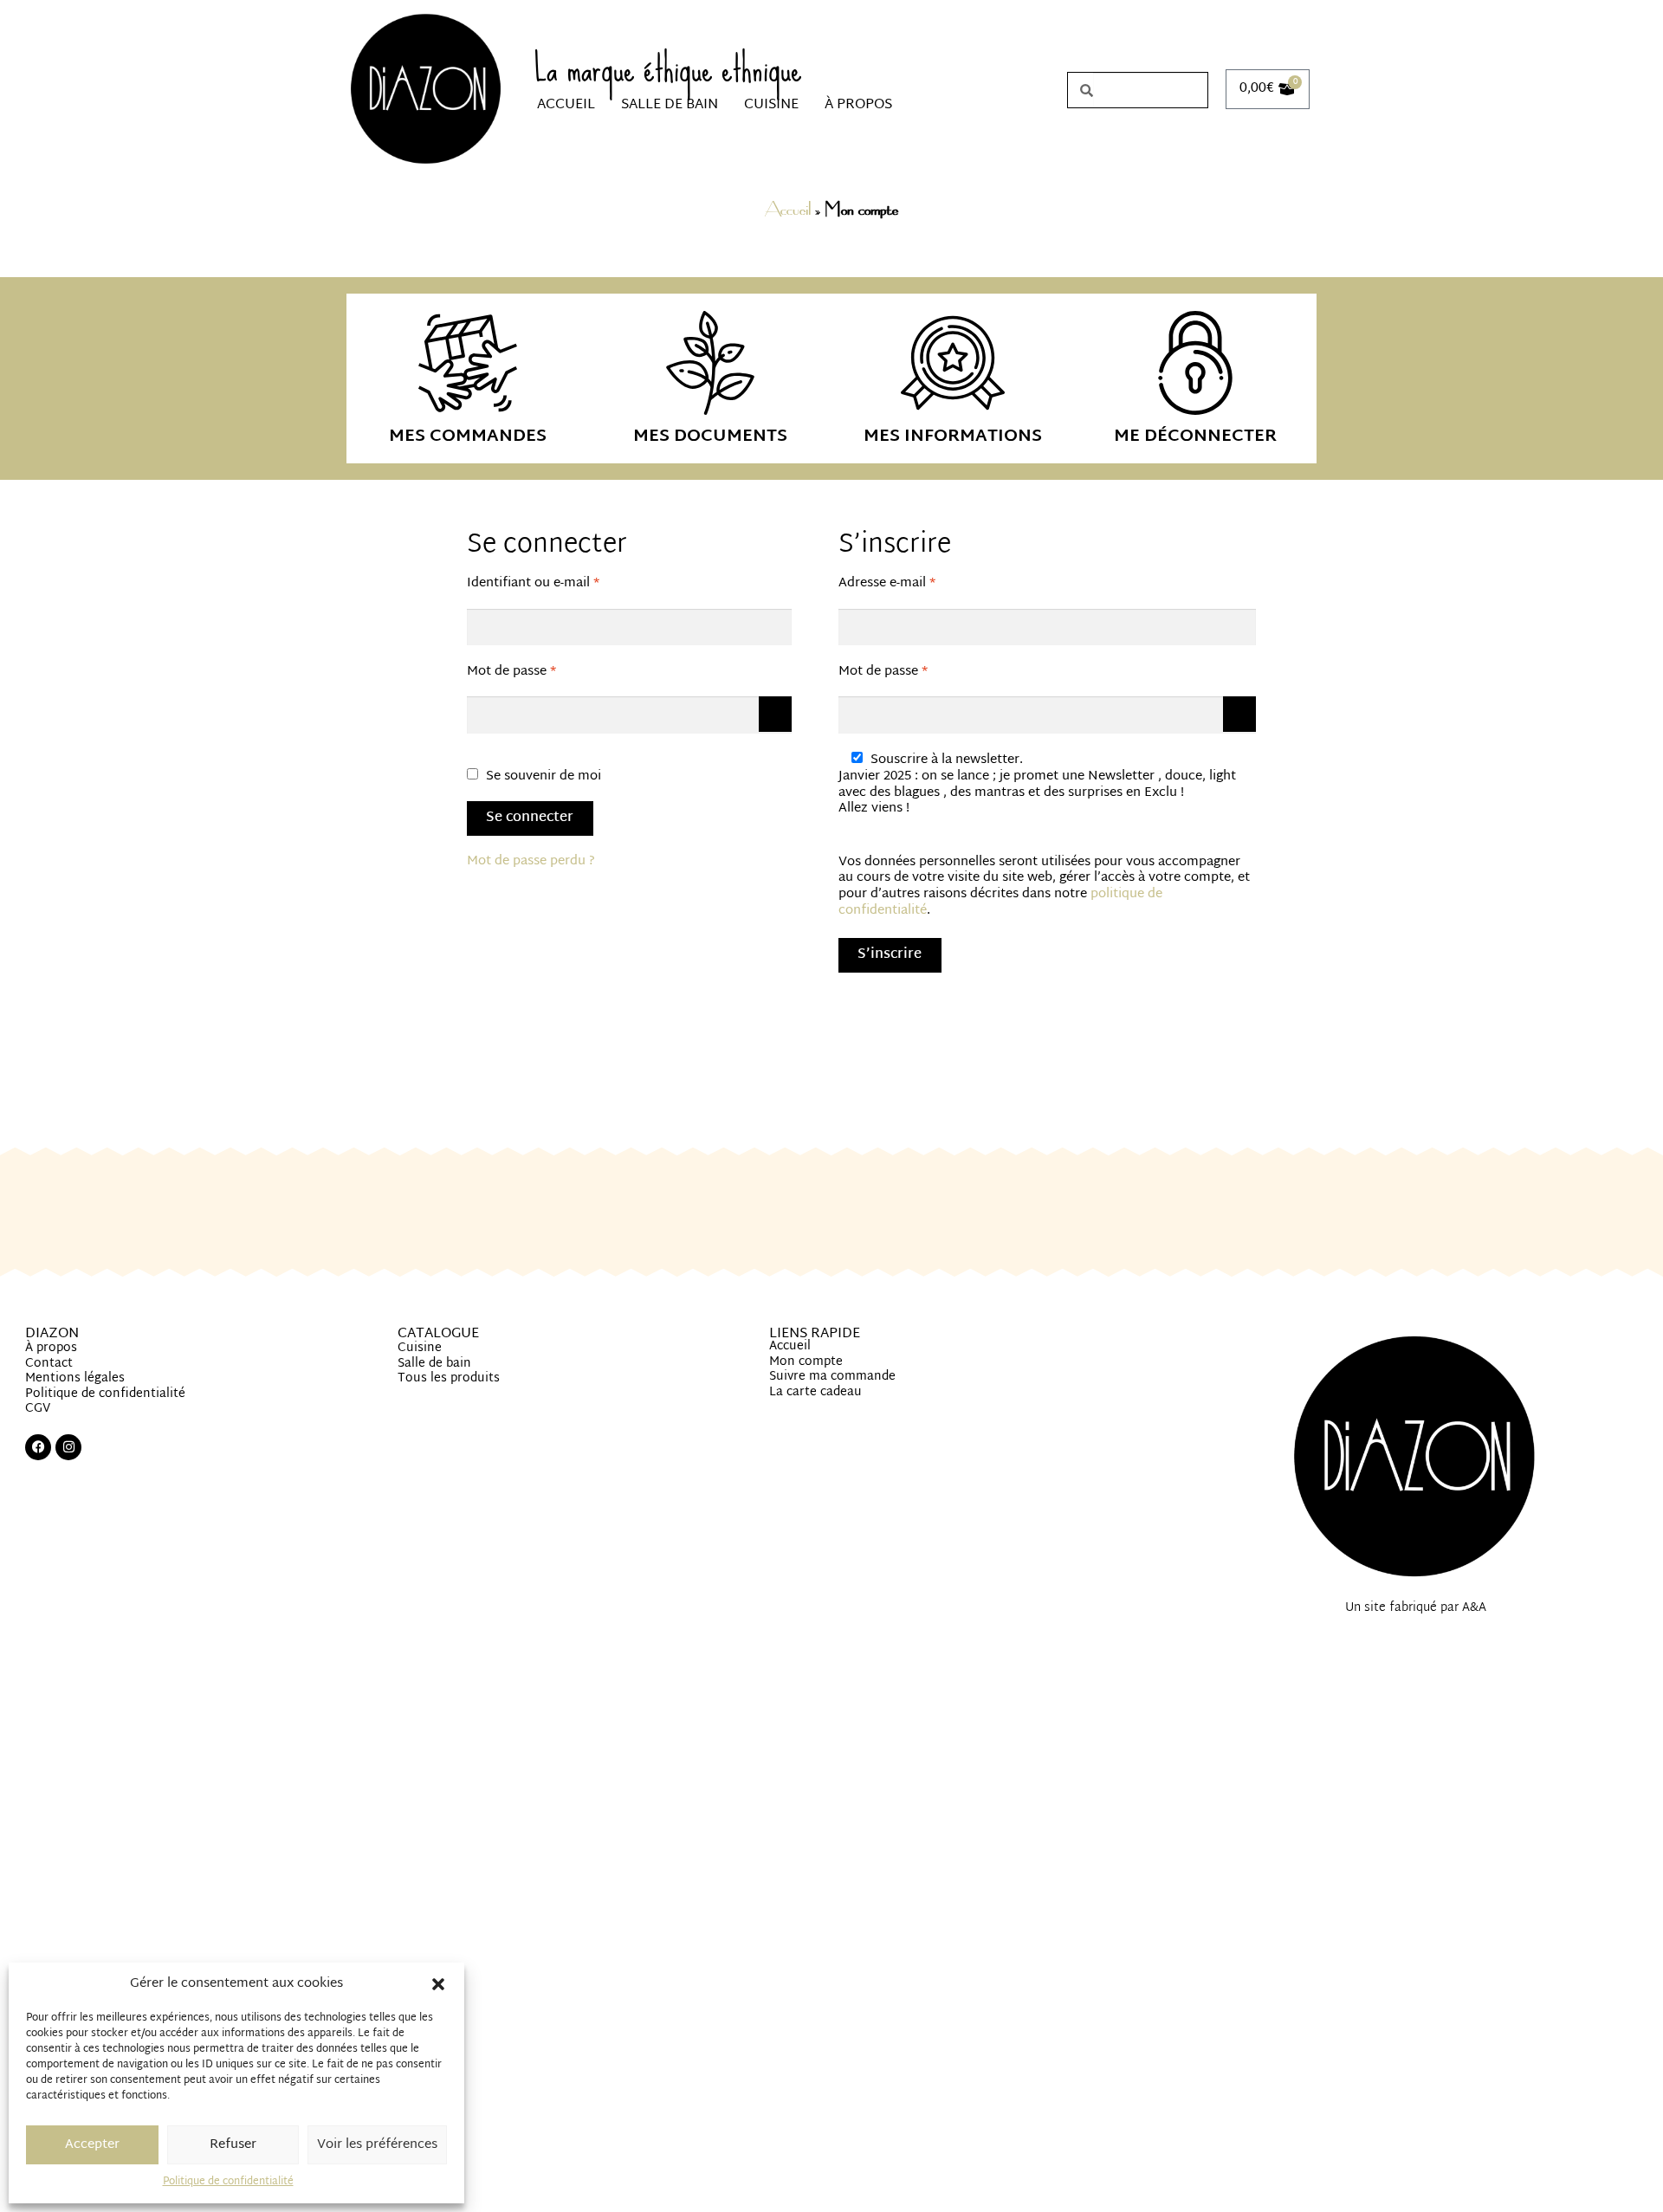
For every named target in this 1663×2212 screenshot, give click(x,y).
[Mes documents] (710, 363)
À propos (858, 105)
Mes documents (710, 437)
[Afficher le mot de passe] (775, 714)
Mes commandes (468, 437)
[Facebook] (38, 1447)
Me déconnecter (1195, 437)
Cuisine (771, 105)
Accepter (92, 2145)
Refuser (233, 2145)
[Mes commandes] (468, 363)
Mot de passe (545, 673)
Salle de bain (670, 105)
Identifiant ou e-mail (566, 584)
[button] (438, 1984)
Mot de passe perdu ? (531, 861)
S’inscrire (890, 955)
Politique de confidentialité (228, 2182)
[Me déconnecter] (1195, 363)
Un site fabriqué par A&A (1416, 1608)
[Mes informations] (953, 363)
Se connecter (530, 818)
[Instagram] (68, 1447)
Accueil (566, 105)
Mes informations (953, 437)
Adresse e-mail (920, 584)
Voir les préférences (377, 2145)
